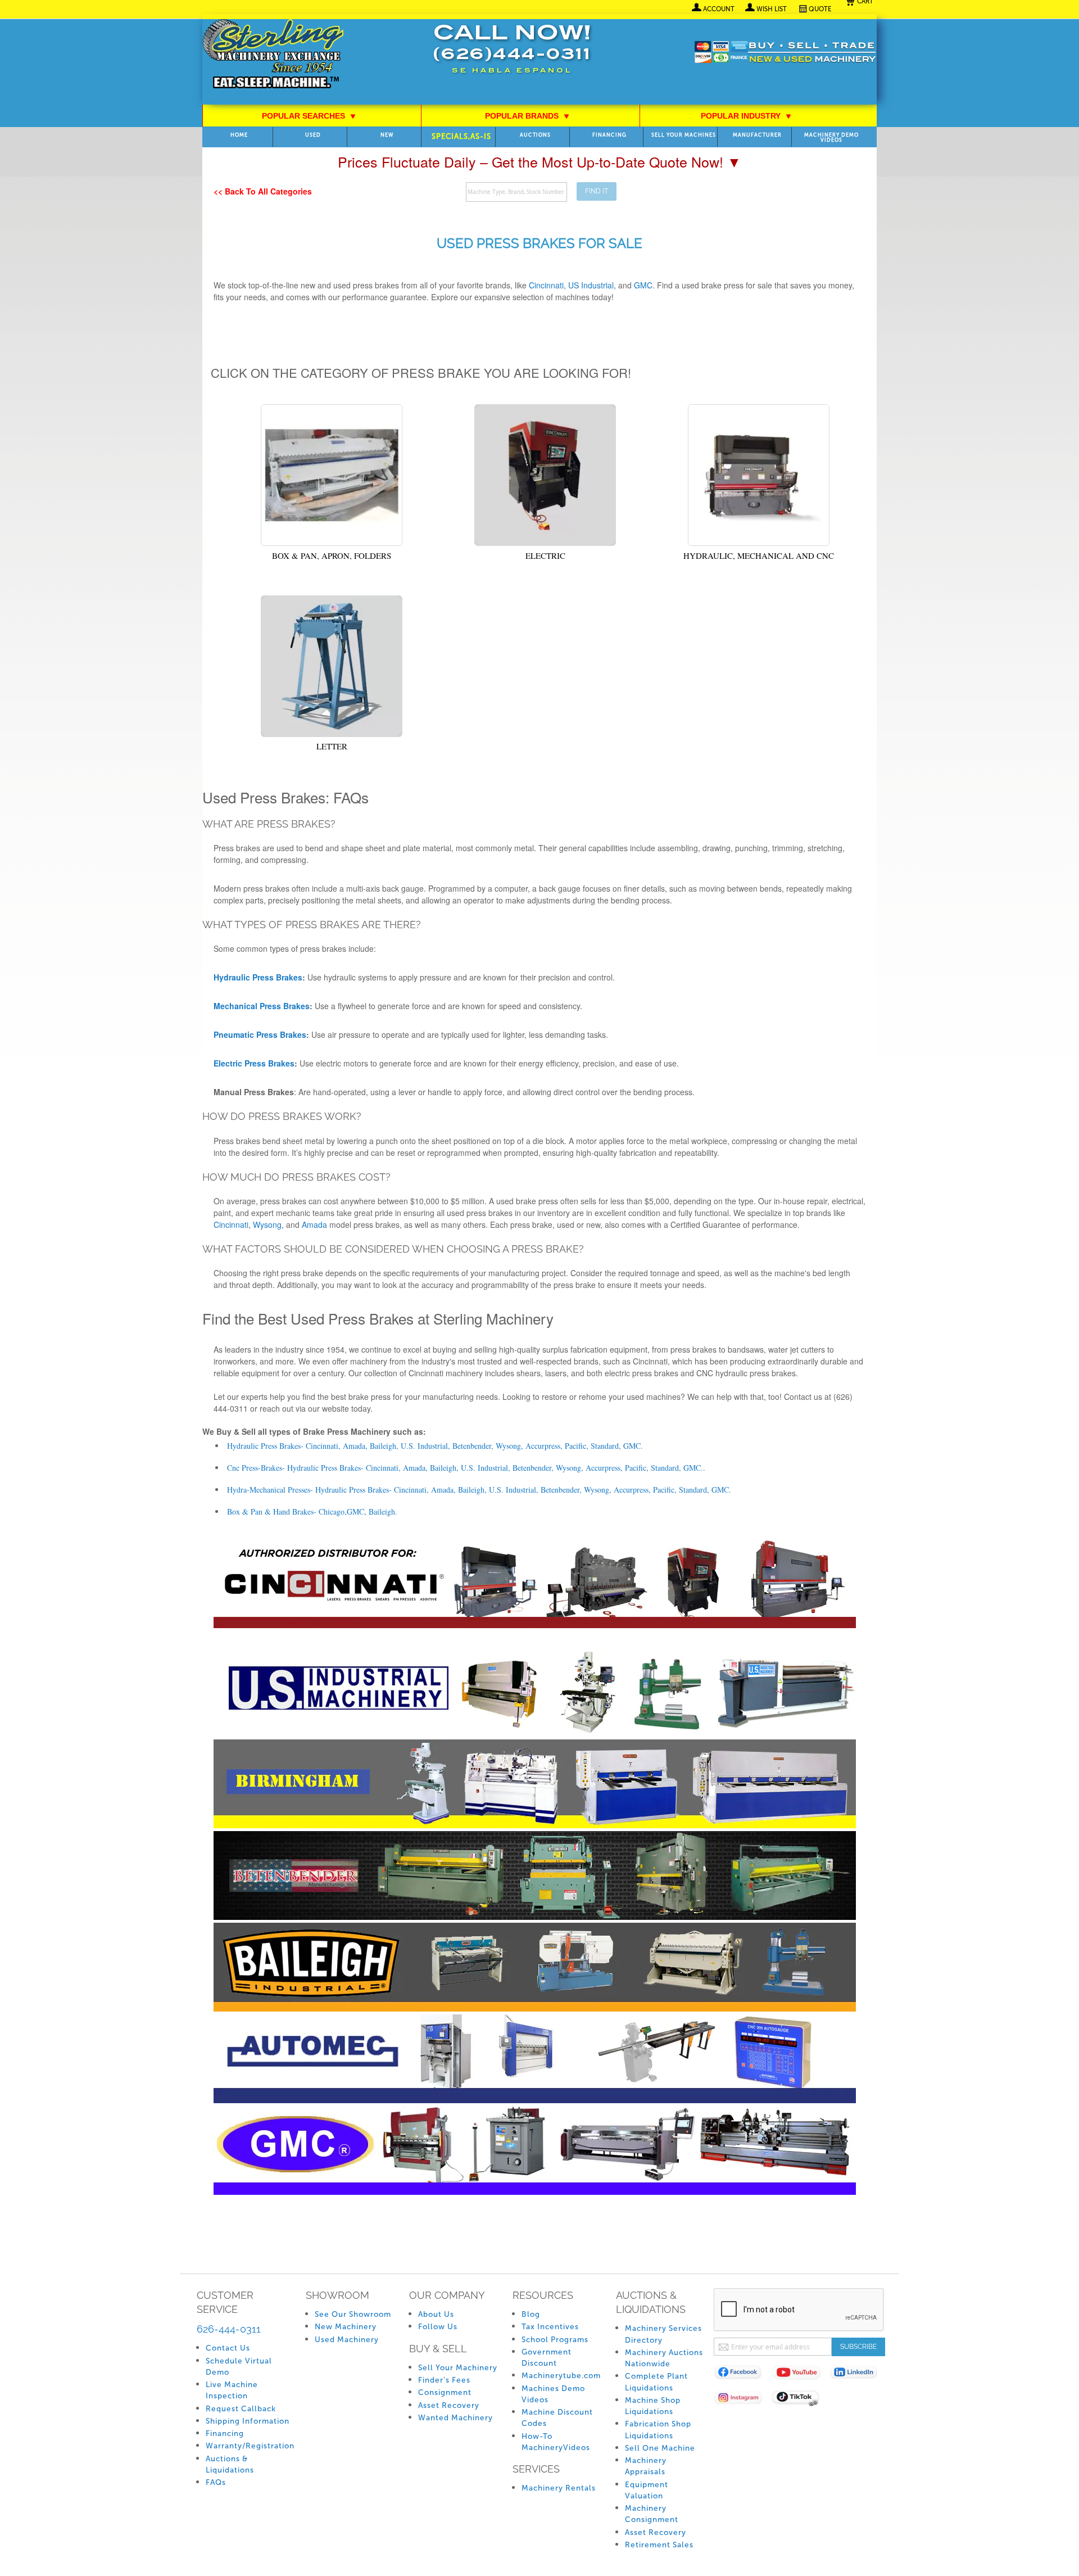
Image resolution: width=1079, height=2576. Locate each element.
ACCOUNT (719, 9)
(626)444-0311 (512, 55)
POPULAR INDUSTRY (746, 116)
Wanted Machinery (455, 2418)
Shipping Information (248, 2421)
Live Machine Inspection (232, 2390)
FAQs (216, 2482)
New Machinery (346, 2327)
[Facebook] (743, 2374)
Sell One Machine (660, 2448)
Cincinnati (231, 1224)
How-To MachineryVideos (556, 2442)
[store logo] (273, 55)
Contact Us (228, 2348)
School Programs (555, 2340)
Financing (609, 135)
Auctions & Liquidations (230, 2464)
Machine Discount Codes (557, 2418)
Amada (314, 1224)
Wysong (267, 1224)
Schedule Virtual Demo (239, 2367)
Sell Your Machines (684, 135)
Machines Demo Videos (553, 2394)
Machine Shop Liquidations (653, 2406)
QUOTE (820, 9)
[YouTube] (801, 2374)
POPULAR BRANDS (527, 116)
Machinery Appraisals (646, 2466)
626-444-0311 (229, 2329)
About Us (436, 2314)
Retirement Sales (659, 2545)
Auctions (535, 135)
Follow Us (438, 2327)
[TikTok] (801, 2400)
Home (239, 135)
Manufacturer (757, 135)
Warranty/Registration (250, 2446)
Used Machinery (347, 2340)
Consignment (445, 2392)
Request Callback (241, 2409)
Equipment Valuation (647, 2490)
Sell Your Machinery (458, 2368)
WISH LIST (772, 9)
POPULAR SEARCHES (309, 116)
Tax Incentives (550, 2327)
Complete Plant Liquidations (656, 2382)
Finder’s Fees (444, 2380)
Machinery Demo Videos (831, 138)
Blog (531, 2314)
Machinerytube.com (561, 2376)
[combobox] (516, 192)
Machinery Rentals (559, 2488)
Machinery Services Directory (663, 2334)
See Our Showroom (353, 2314)
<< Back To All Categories (263, 191)
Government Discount (547, 2358)
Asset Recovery (449, 2405)
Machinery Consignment (652, 2514)
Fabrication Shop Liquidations (658, 2430)
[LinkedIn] (858, 2374)
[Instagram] (743, 2400)
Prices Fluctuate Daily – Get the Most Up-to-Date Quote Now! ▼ (539, 161)
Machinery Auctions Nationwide (664, 2358)
